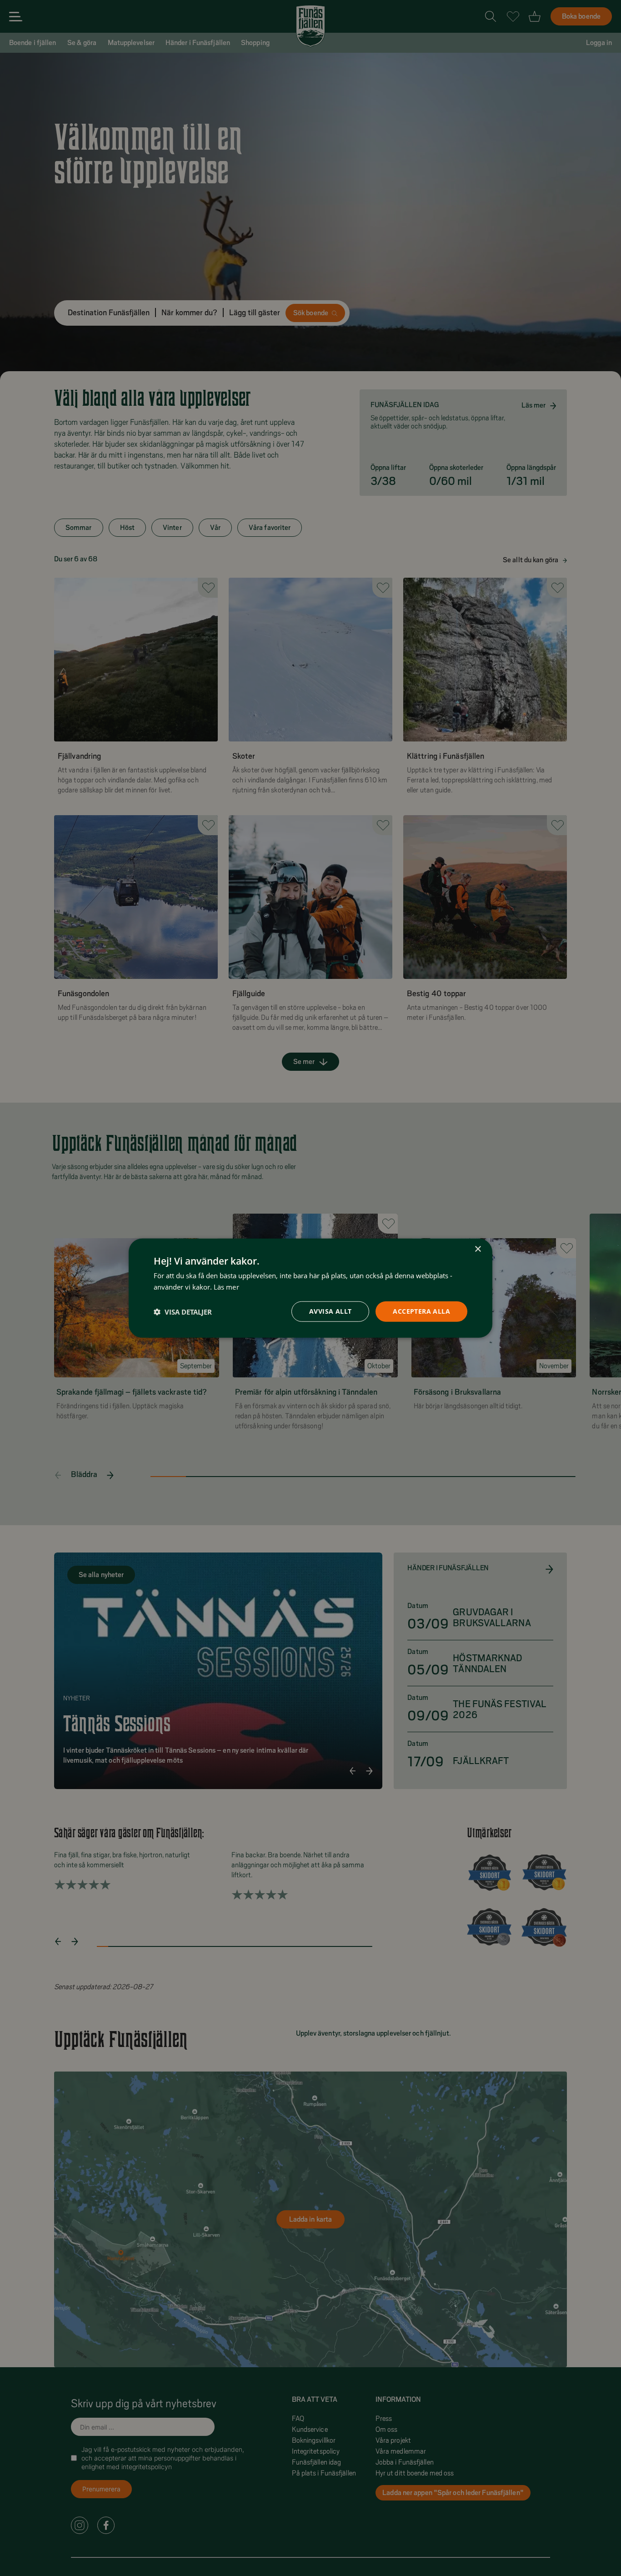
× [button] (478, 1249)
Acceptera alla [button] (421, 1311)
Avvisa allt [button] (330, 1311)
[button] (183, 1311)
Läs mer (226, 1286)
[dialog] (310, 1288)
